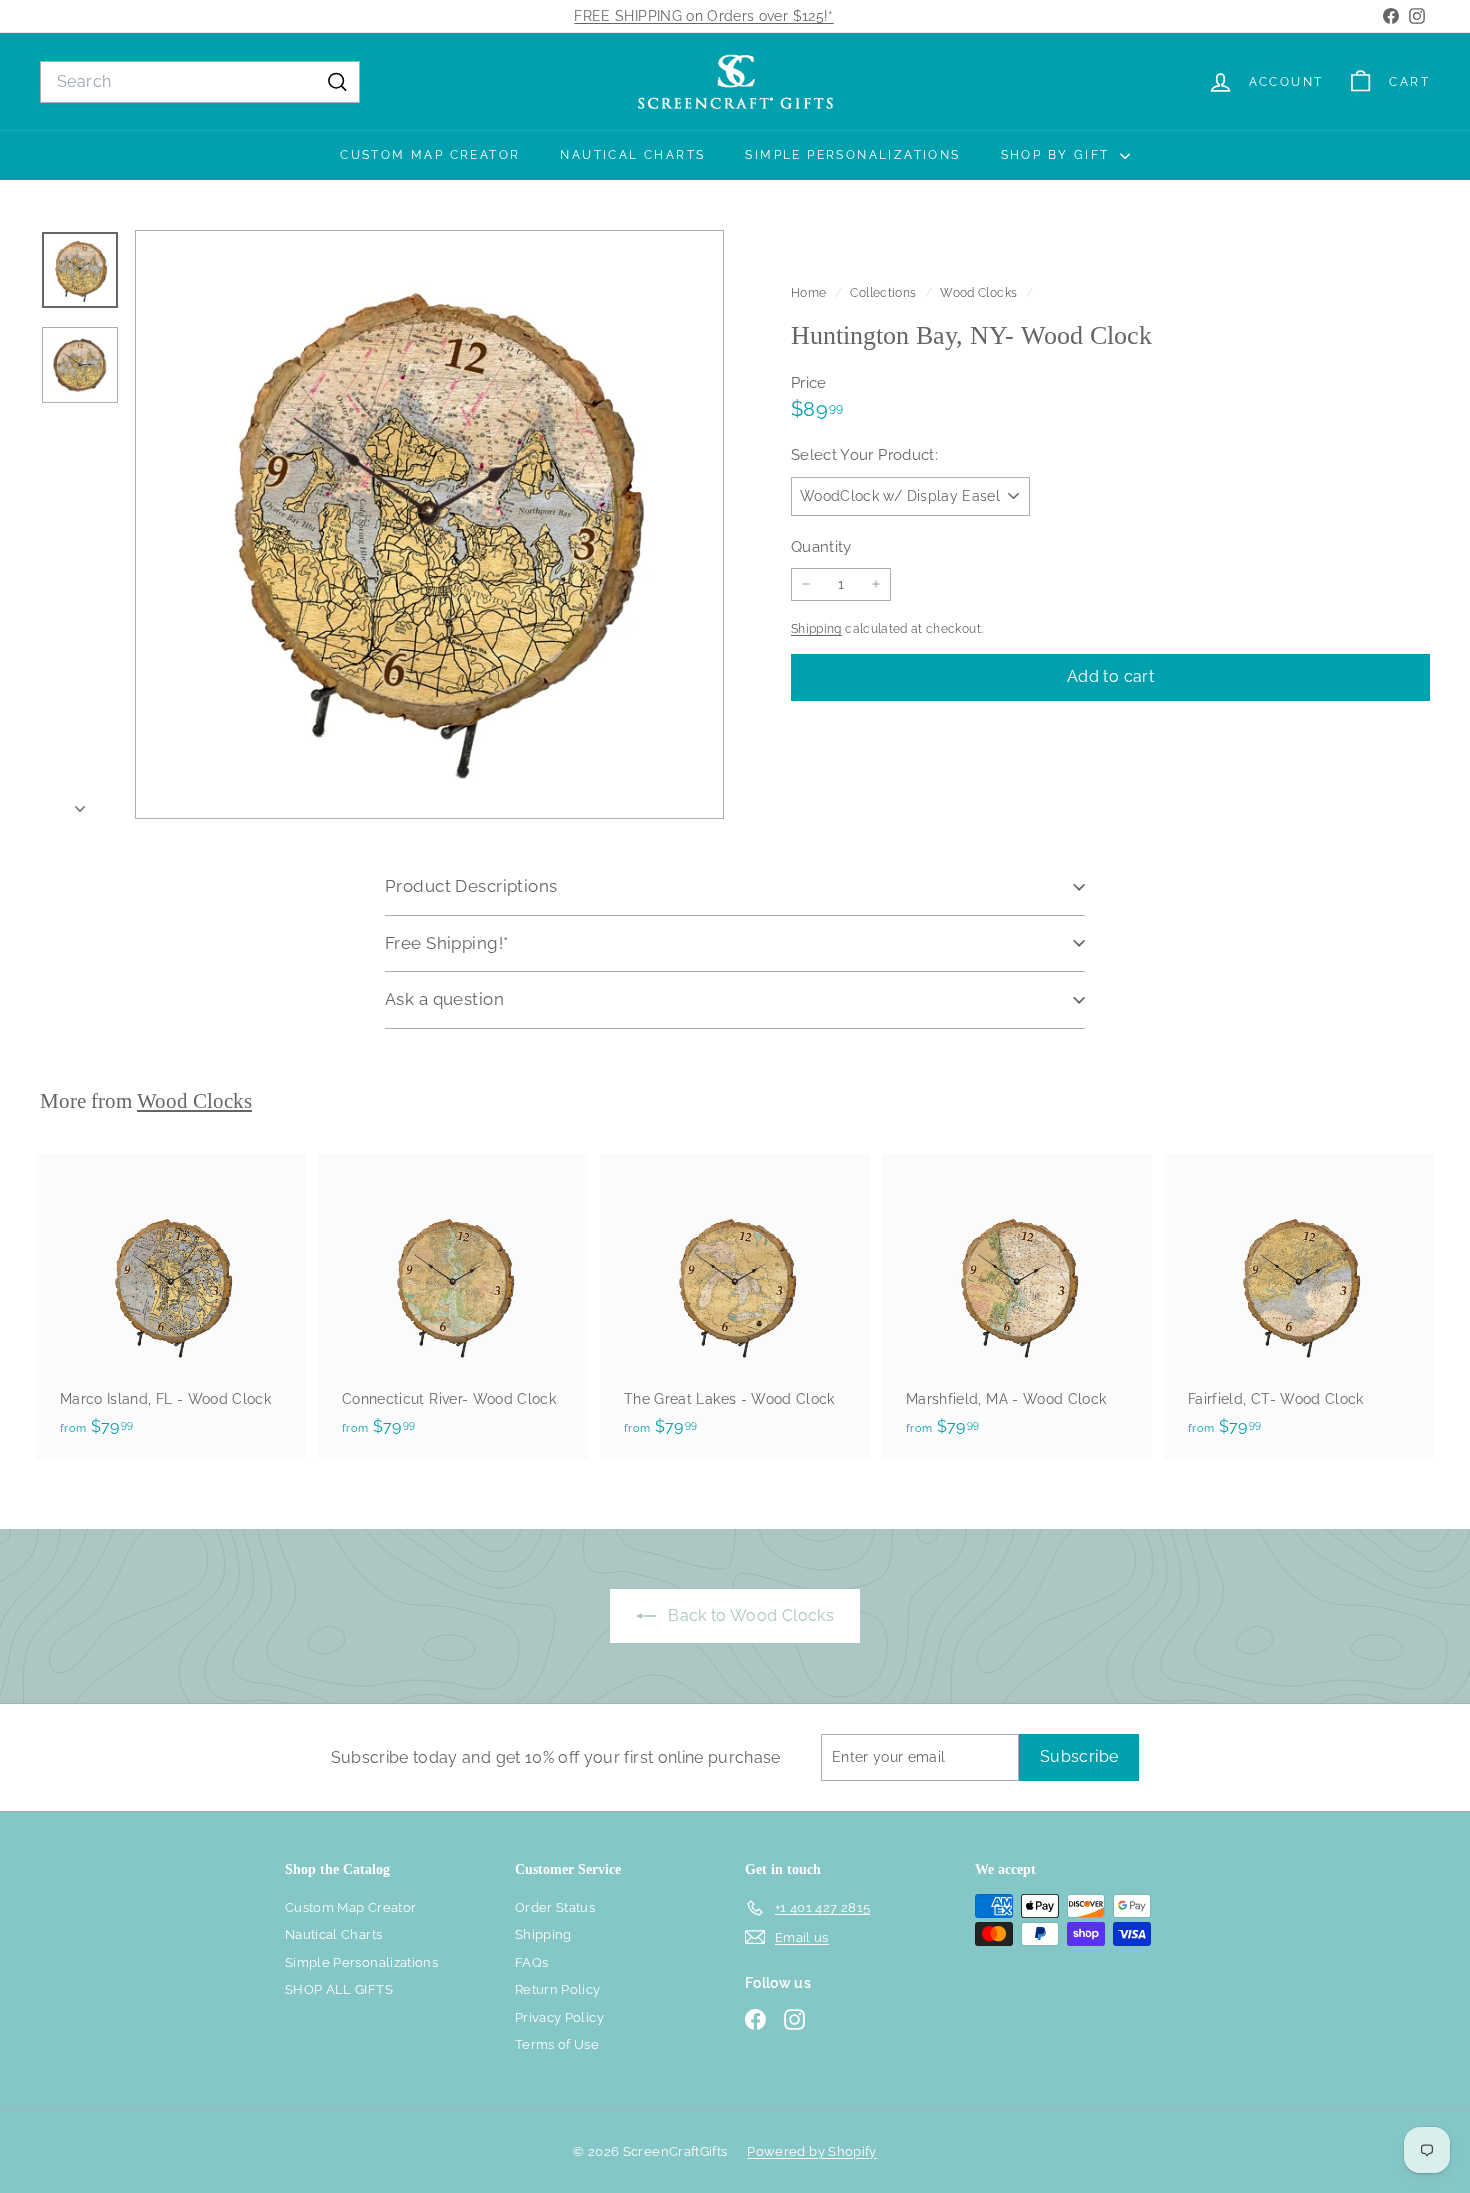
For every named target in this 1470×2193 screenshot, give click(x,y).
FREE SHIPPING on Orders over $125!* (703, 16)
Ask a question (444, 999)
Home (810, 293)
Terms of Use (557, 2044)
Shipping (816, 629)
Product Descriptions (471, 886)
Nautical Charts (632, 155)
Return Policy (558, 1989)
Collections (884, 293)
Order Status (555, 1907)
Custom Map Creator (430, 155)
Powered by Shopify (811, 2151)
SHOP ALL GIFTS (339, 1989)
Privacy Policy (559, 2017)
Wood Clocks (978, 293)
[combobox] (200, 82)
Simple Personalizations (852, 155)
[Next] (80, 803)
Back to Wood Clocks (749, 1615)
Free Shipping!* (446, 943)
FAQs (531, 1962)
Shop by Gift (1058, 155)
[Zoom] (429, 524)
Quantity (821, 546)
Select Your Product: (864, 455)
